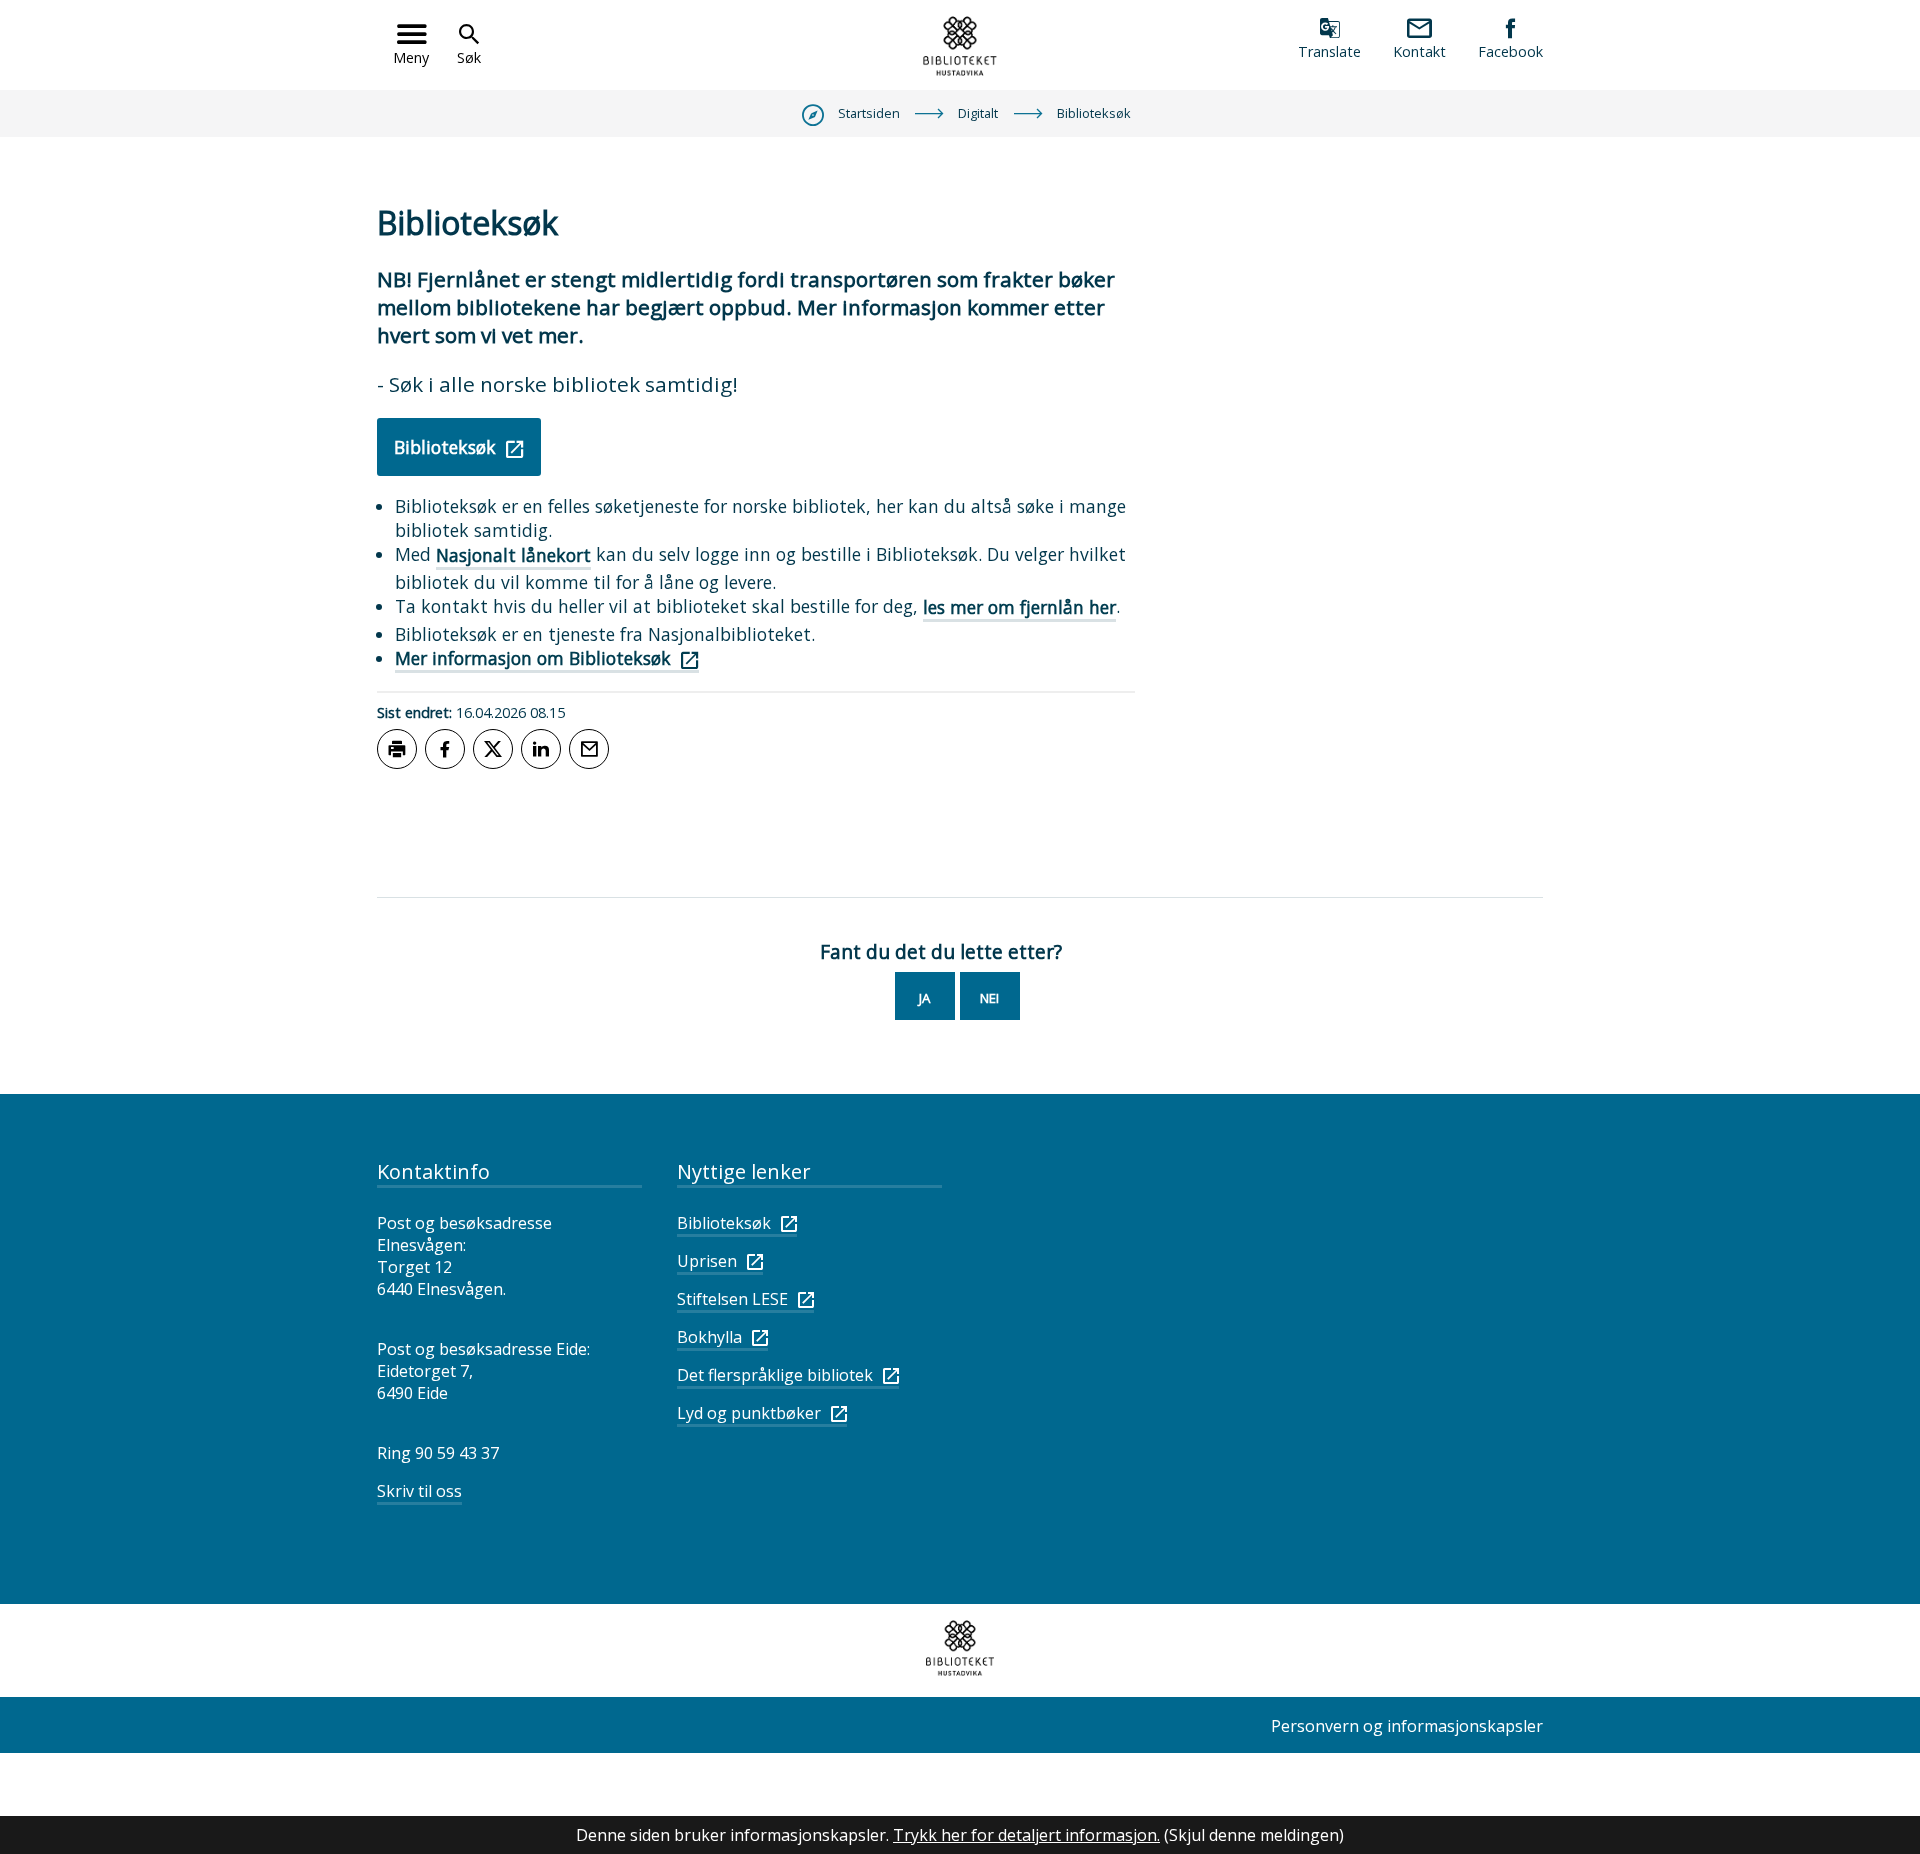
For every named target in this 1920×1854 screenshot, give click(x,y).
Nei (989, 998)
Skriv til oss (419, 1491)
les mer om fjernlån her (1019, 607)
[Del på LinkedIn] (541, 749)
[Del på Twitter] (493, 749)
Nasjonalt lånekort (513, 555)
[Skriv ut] (397, 749)
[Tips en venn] (589, 749)
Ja (924, 998)
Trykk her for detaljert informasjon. (1026, 1835)
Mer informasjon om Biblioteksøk (533, 658)
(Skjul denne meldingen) (1254, 1835)
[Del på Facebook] (445, 749)
